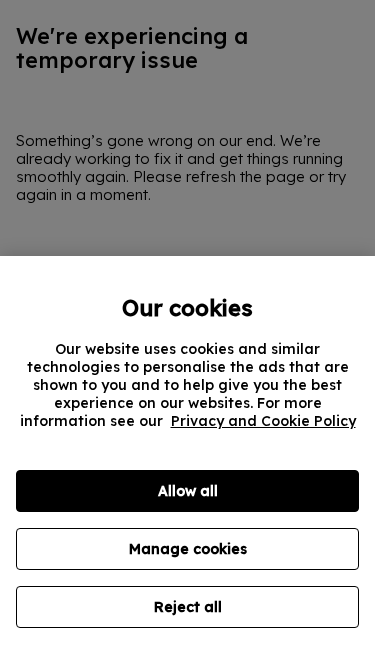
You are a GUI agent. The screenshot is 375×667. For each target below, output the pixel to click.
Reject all (188, 607)
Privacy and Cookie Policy (263, 421)
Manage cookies (188, 549)
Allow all (188, 491)
